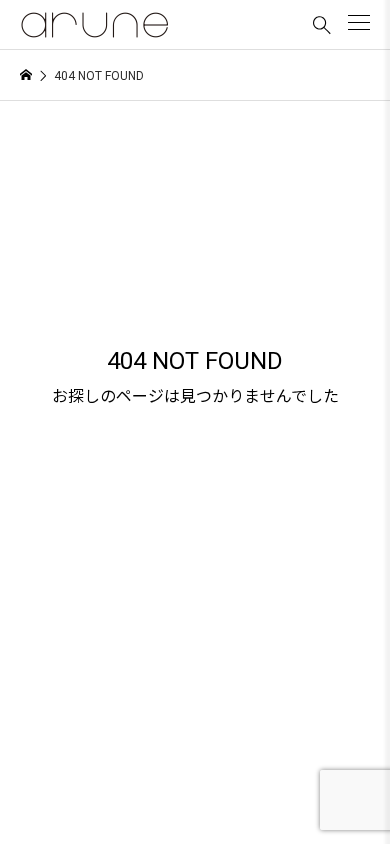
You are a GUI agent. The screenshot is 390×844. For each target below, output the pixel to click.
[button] (359, 22)
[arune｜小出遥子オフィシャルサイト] (95, 25)
